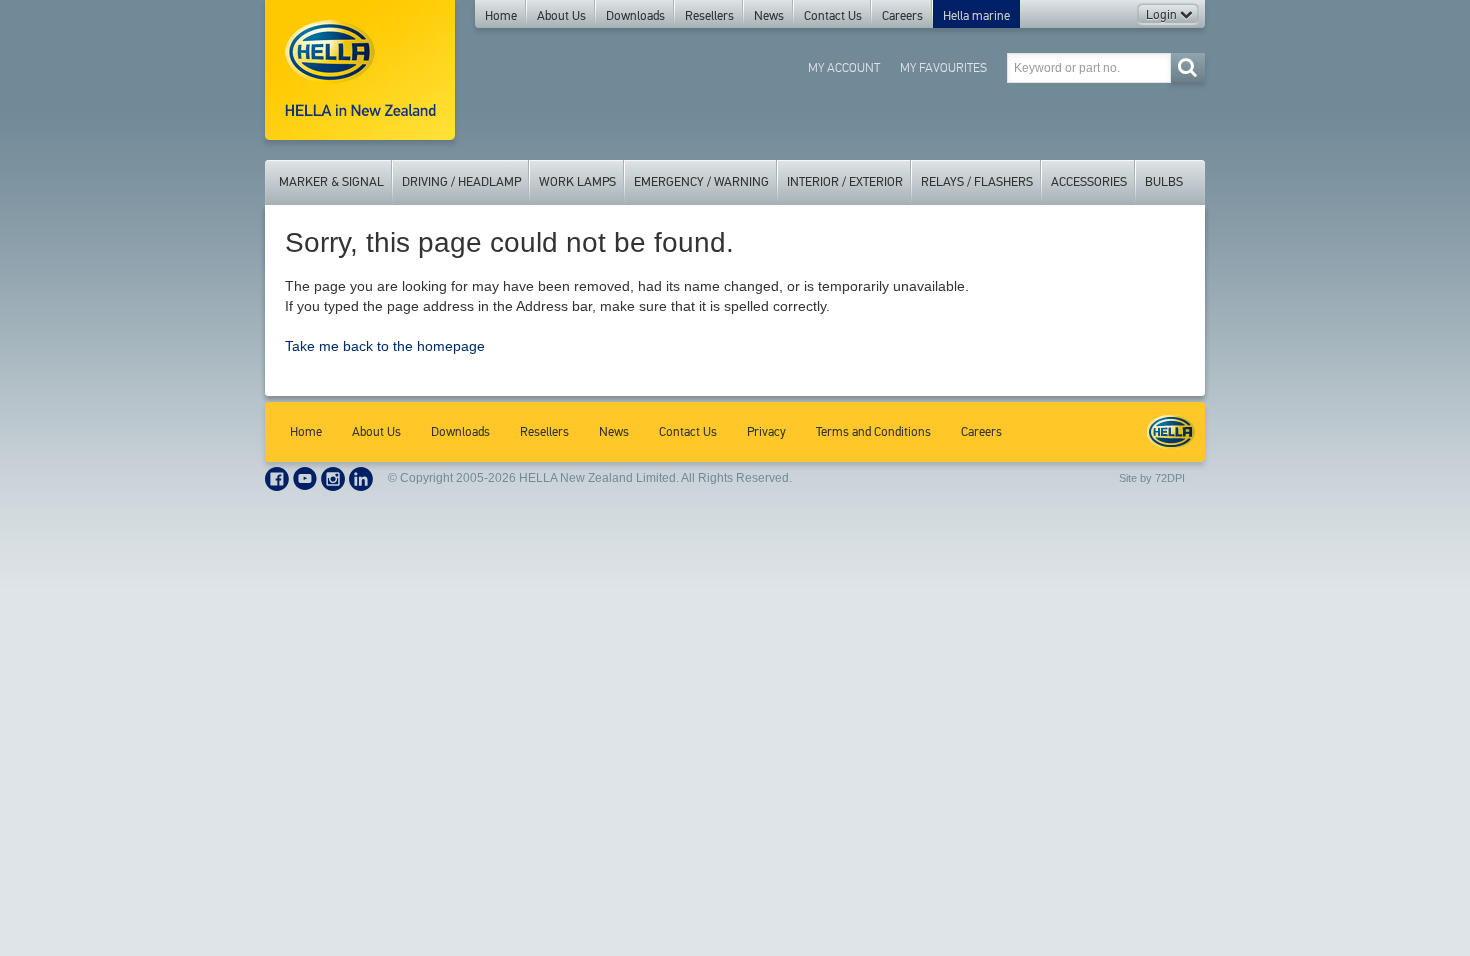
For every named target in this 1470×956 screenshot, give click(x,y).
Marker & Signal (331, 182)
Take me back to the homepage (385, 346)
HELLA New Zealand (1171, 432)
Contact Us (833, 16)
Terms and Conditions (873, 432)
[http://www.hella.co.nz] (360, 70)
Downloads (635, 16)
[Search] (1187, 67)
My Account (844, 67)
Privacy (766, 432)
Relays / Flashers (977, 182)
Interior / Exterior (845, 182)
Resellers (709, 16)
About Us (561, 16)
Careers (902, 16)
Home (501, 16)
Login (1163, 15)
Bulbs (1164, 182)
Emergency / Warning (701, 182)
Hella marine (976, 16)
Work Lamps (577, 182)
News (769, 16)
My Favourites (943, 67)
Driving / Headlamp (461, 182)
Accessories (1089, 182)
